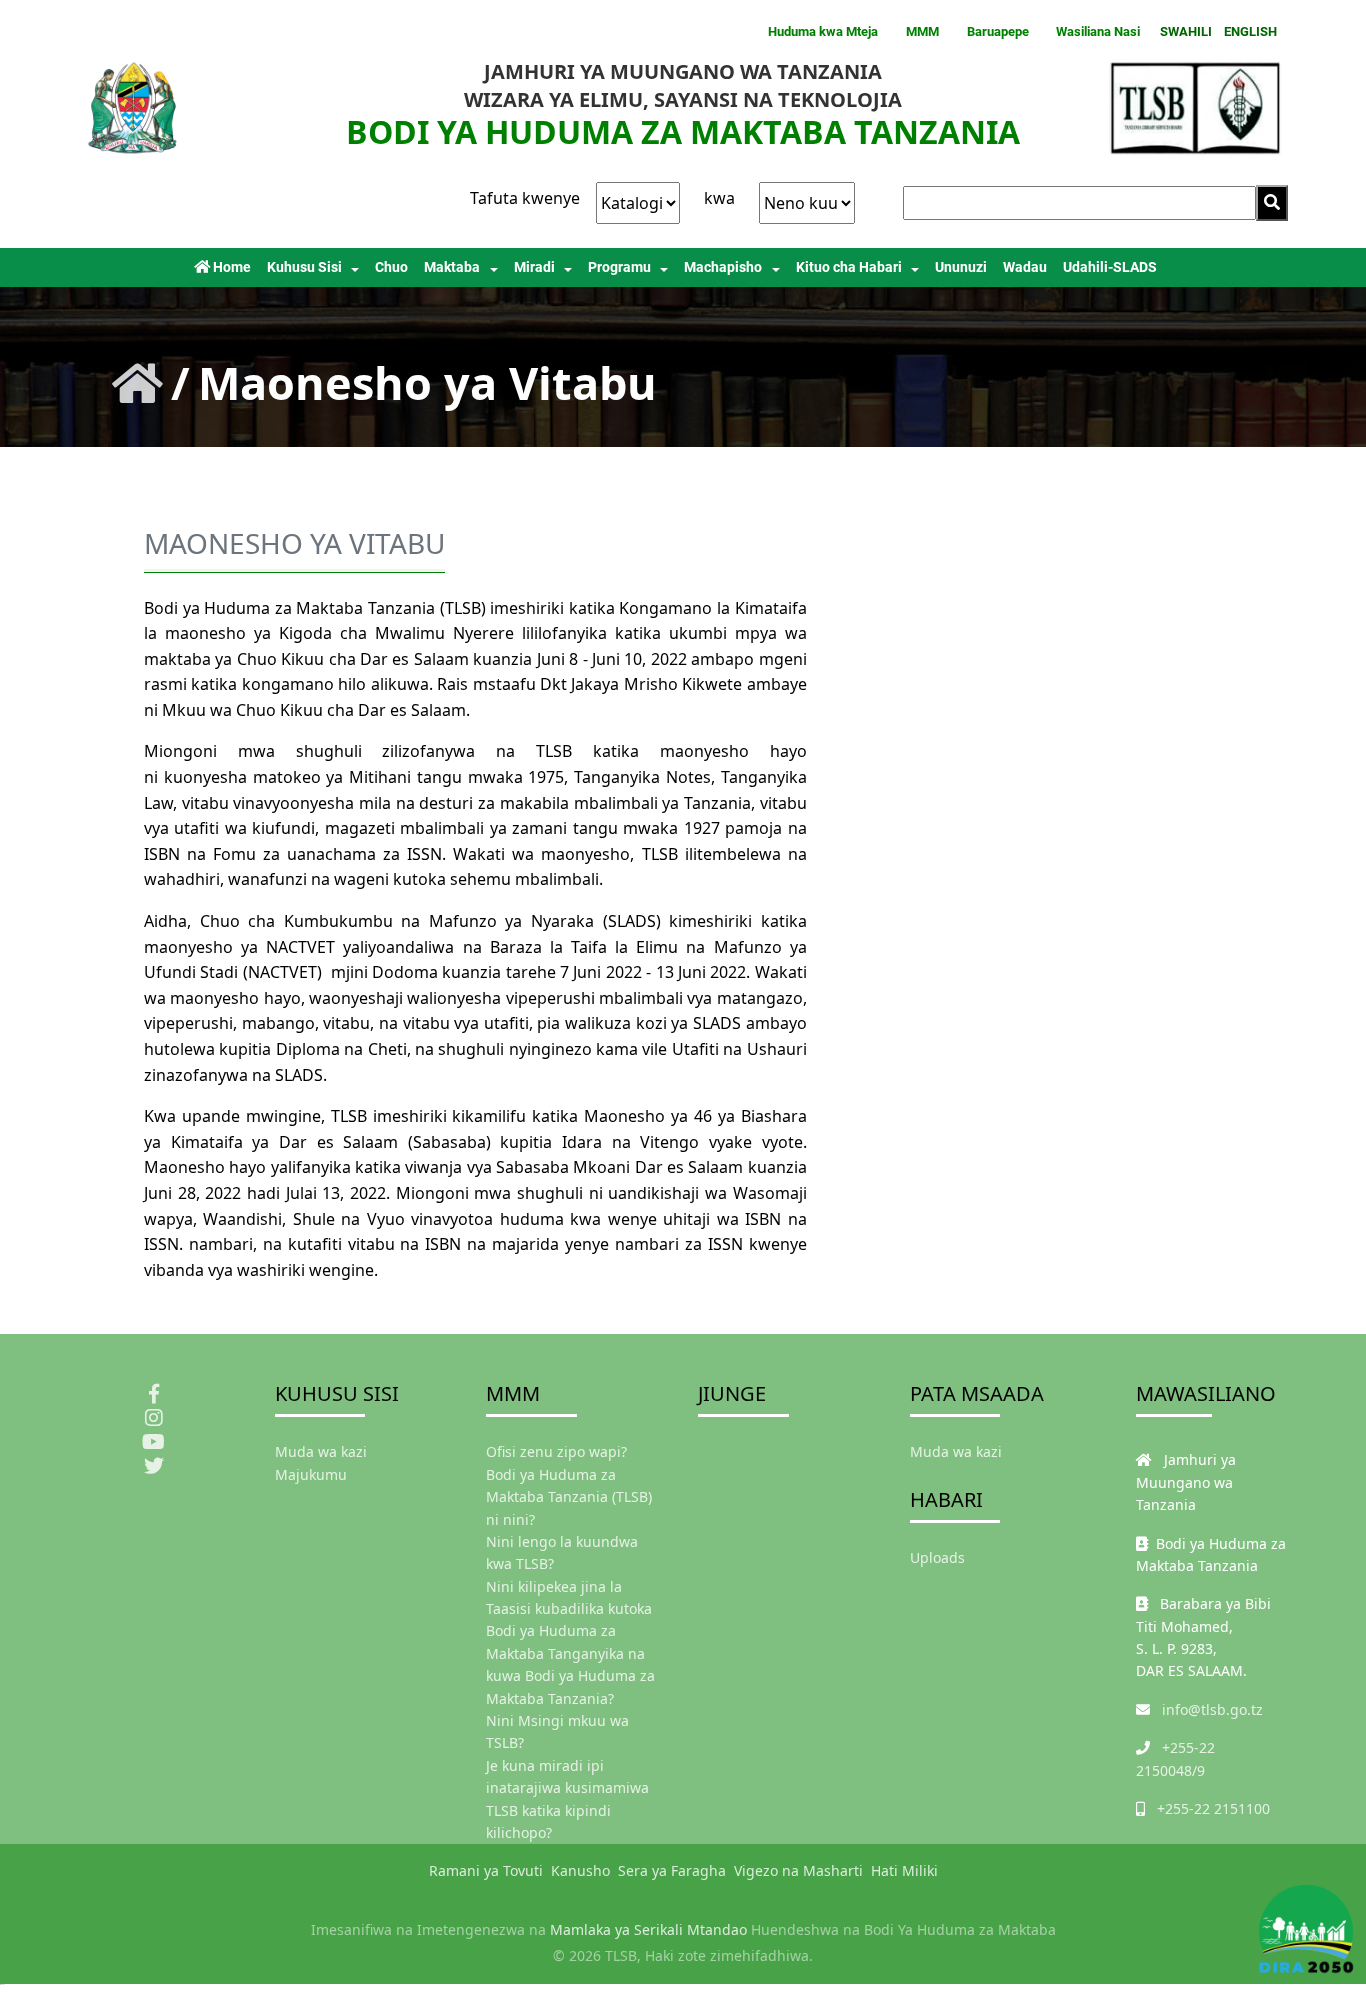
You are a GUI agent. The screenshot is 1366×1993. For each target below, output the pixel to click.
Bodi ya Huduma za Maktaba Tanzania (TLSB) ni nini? (569, 1497)
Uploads (937, 1557)
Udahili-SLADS (1110, 267)
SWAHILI (1186, 31)
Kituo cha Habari (849, 267)
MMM (922, 31)
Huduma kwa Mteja (823, 31)
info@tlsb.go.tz (1212, 1709)
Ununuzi (961, 267)
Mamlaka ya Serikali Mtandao (648, 1929)
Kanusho (580, 1870)
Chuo (391, 267)
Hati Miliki (904, 1870)
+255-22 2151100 (1213, 1808)
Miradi (534, 267)
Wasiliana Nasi (1098, 31)
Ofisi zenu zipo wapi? (556, 1451)
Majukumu (311, 1474)
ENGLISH (1250, 31)
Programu (619, 267)
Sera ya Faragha (672, 1870)
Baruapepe (998, 31)
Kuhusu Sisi (304, 267)
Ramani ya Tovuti (486, 1870)
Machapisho (723, 267)
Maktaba (452, 267)
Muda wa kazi (321, 1451)
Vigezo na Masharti (798, 1870)
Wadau (1025, 267)
